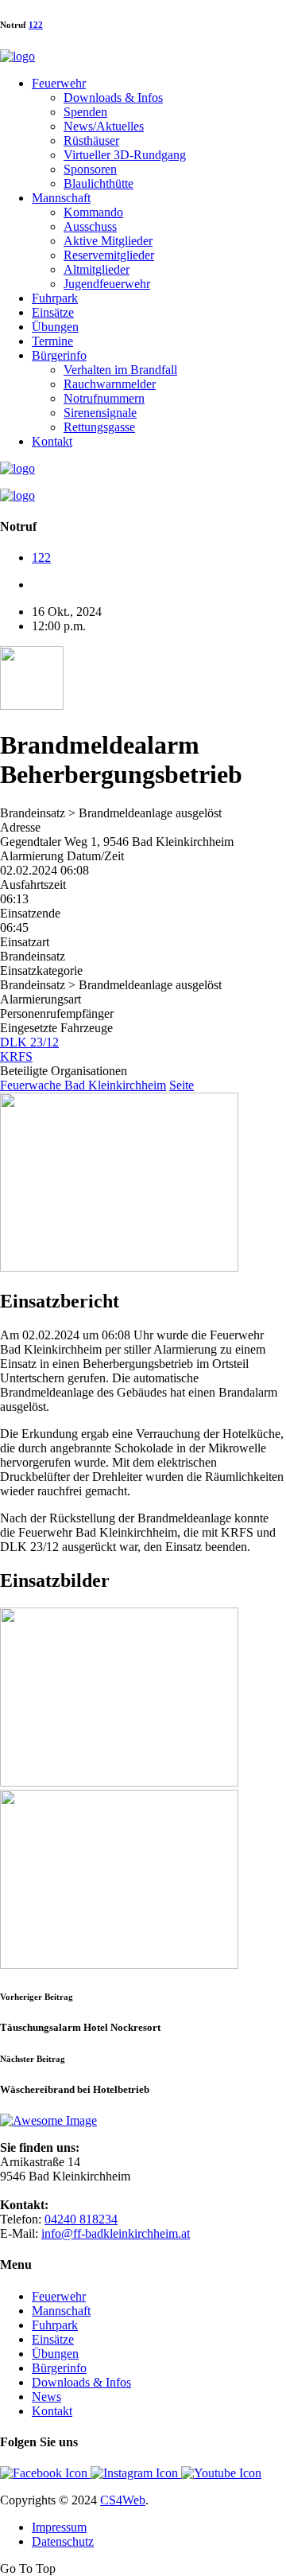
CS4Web (123, 2500)
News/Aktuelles (104, 126)
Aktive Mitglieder (108, 241)
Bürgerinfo (59, 355)
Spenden (85, 112)
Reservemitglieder (109, 255)
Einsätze (53, 312)
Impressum (59, 2527)
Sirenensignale (100, 413)
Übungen (55, 327)
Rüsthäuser (91, 140)
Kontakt (52, 441)
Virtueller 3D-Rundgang (125, 155)
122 (36, 25)
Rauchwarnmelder (110, 384)
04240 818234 (81, 2219)
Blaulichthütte (99, 183)
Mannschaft (61, 198)
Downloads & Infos (113, 97)
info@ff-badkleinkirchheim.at (116, 2233)
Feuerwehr (59, 83)
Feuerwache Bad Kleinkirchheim (83, 1085)
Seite (182, 1085)
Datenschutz (63, 2541)
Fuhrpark (55, 298)
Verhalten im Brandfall (120, 370)
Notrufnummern (104, 398)
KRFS (16, 1056)
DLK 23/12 (29, 1042)
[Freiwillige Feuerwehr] (17, 56)
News (46, 2397)
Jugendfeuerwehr (107, 284)
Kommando (93, 212)
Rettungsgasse (99, 427)
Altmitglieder (97, 269)
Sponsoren (90, 169)
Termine (52, 341)
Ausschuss (90, 226)
